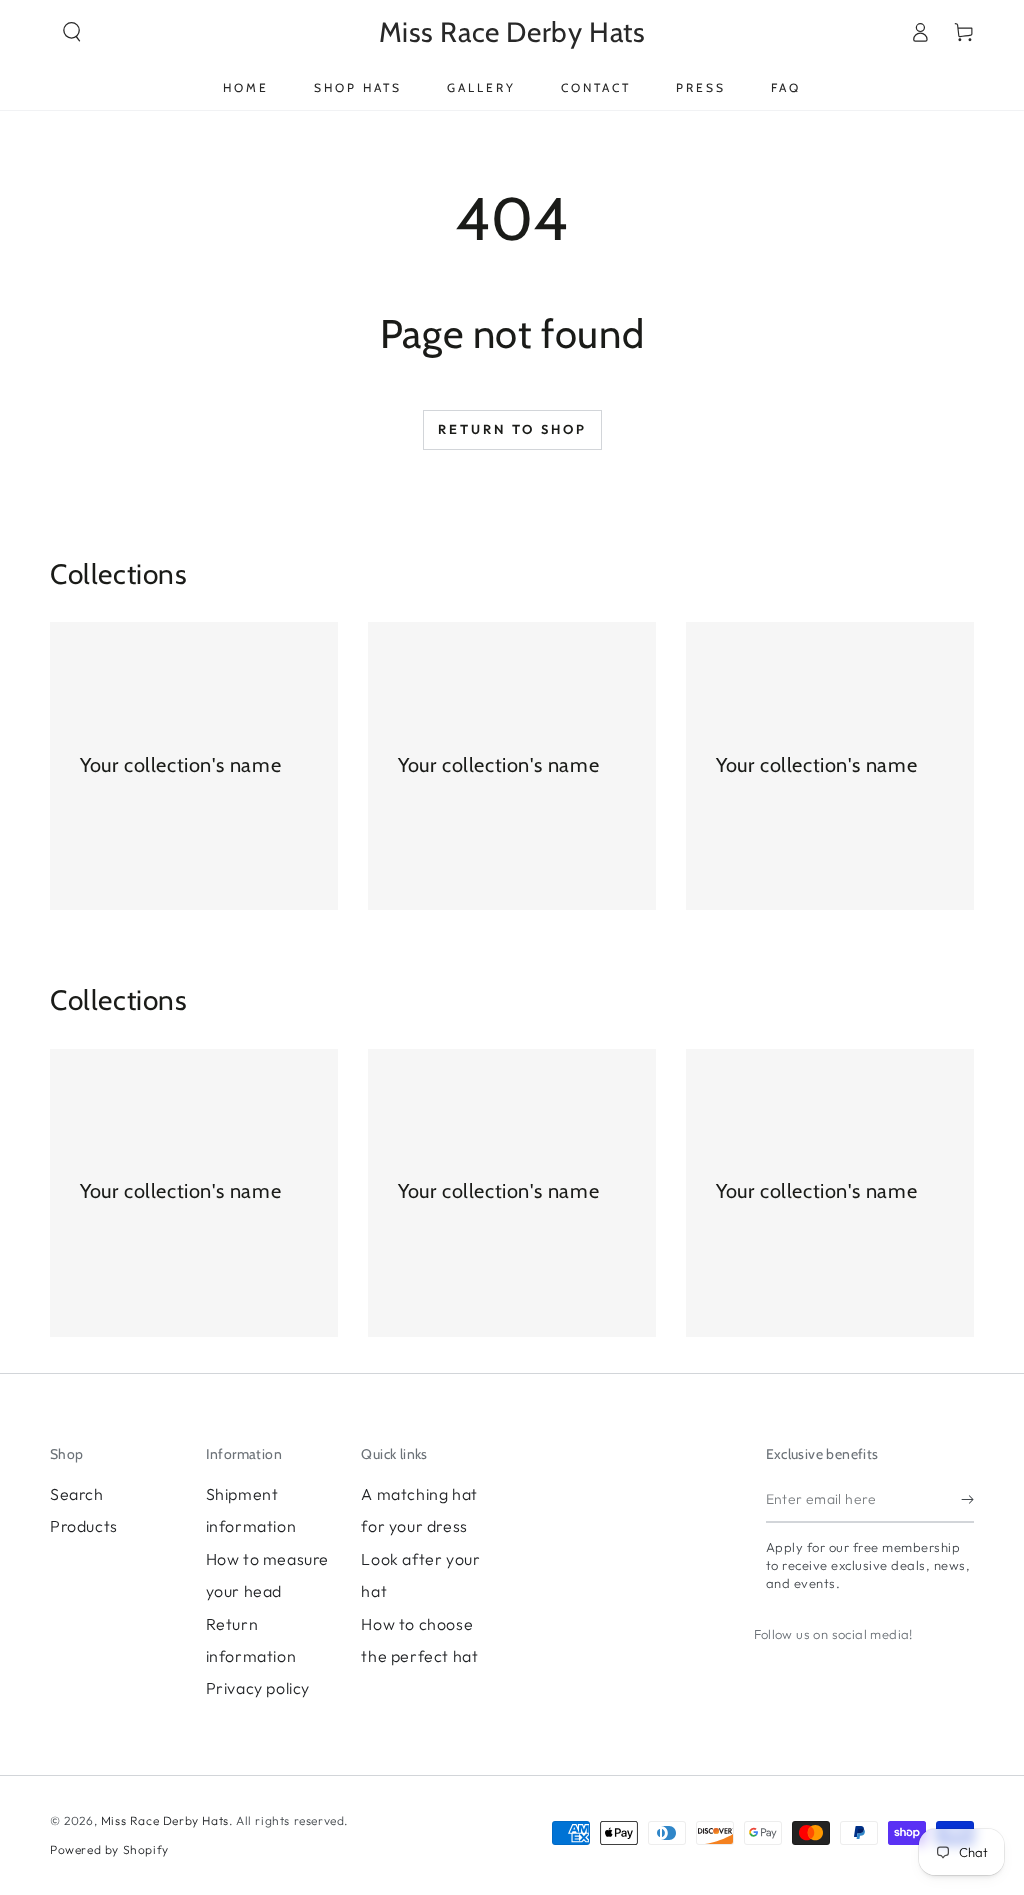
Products (84, 1526)
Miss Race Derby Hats (165, 1820)
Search (77, 1494)
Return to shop (512, 429)
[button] (72, 32)
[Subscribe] (967, 1500)
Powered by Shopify (109, 1849)
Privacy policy (258, 1688)
